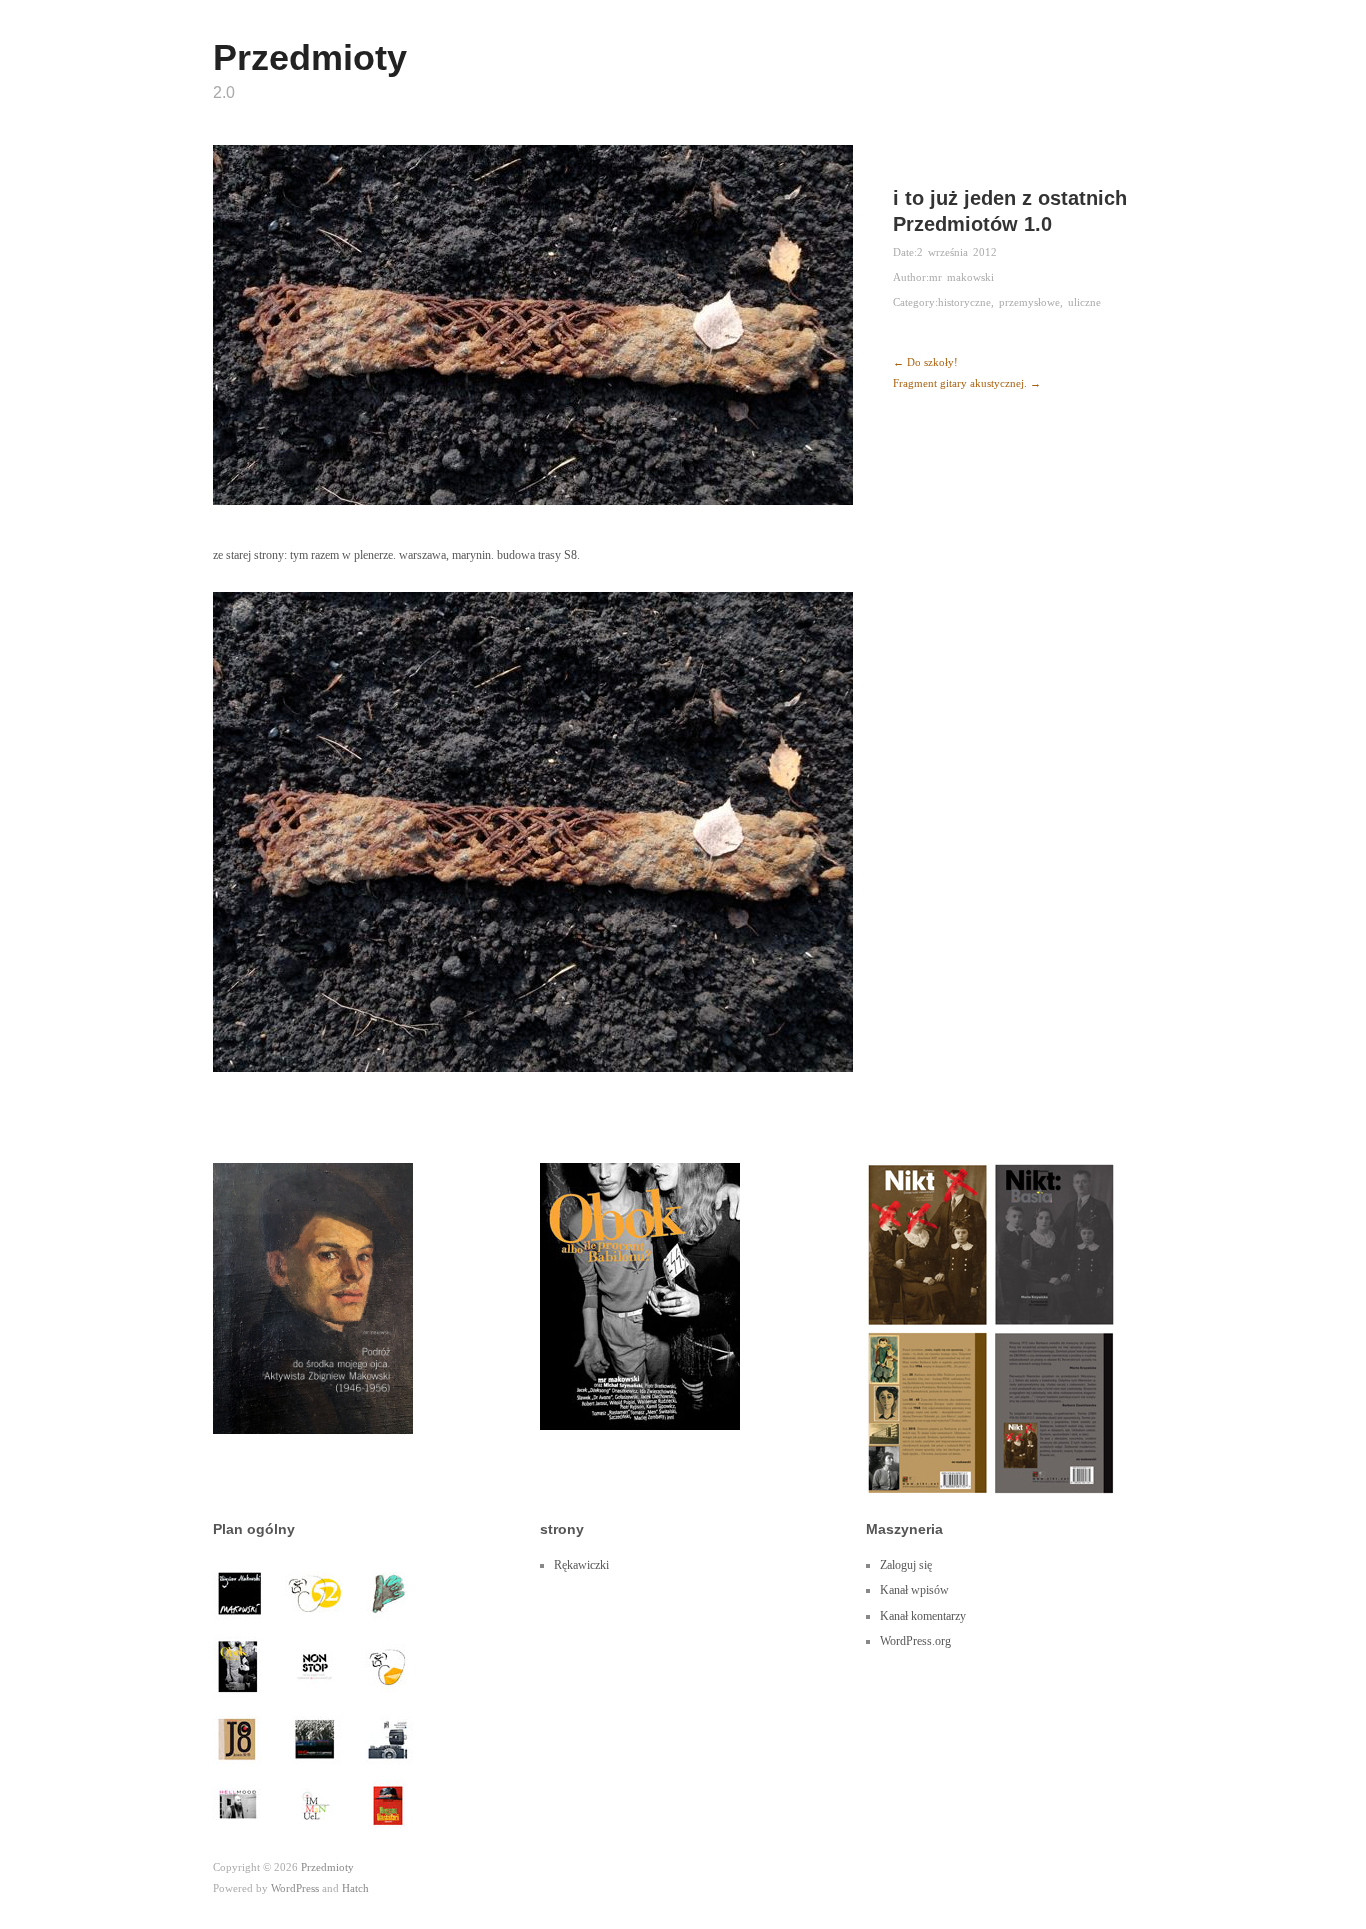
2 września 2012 (957, 252)
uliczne (1084, 302)
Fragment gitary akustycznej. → (967, 383)
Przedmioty (310, 57)
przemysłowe (1029, 302)
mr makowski (961, 277)
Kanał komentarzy (923, 1616)
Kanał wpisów (914, 1590)
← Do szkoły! (925, 362)
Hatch (355, 1888)
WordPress (295, 1888)
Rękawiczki (581, 1565)
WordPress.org (915, 1641)
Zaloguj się (906, 1565)
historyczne (964, 302)
